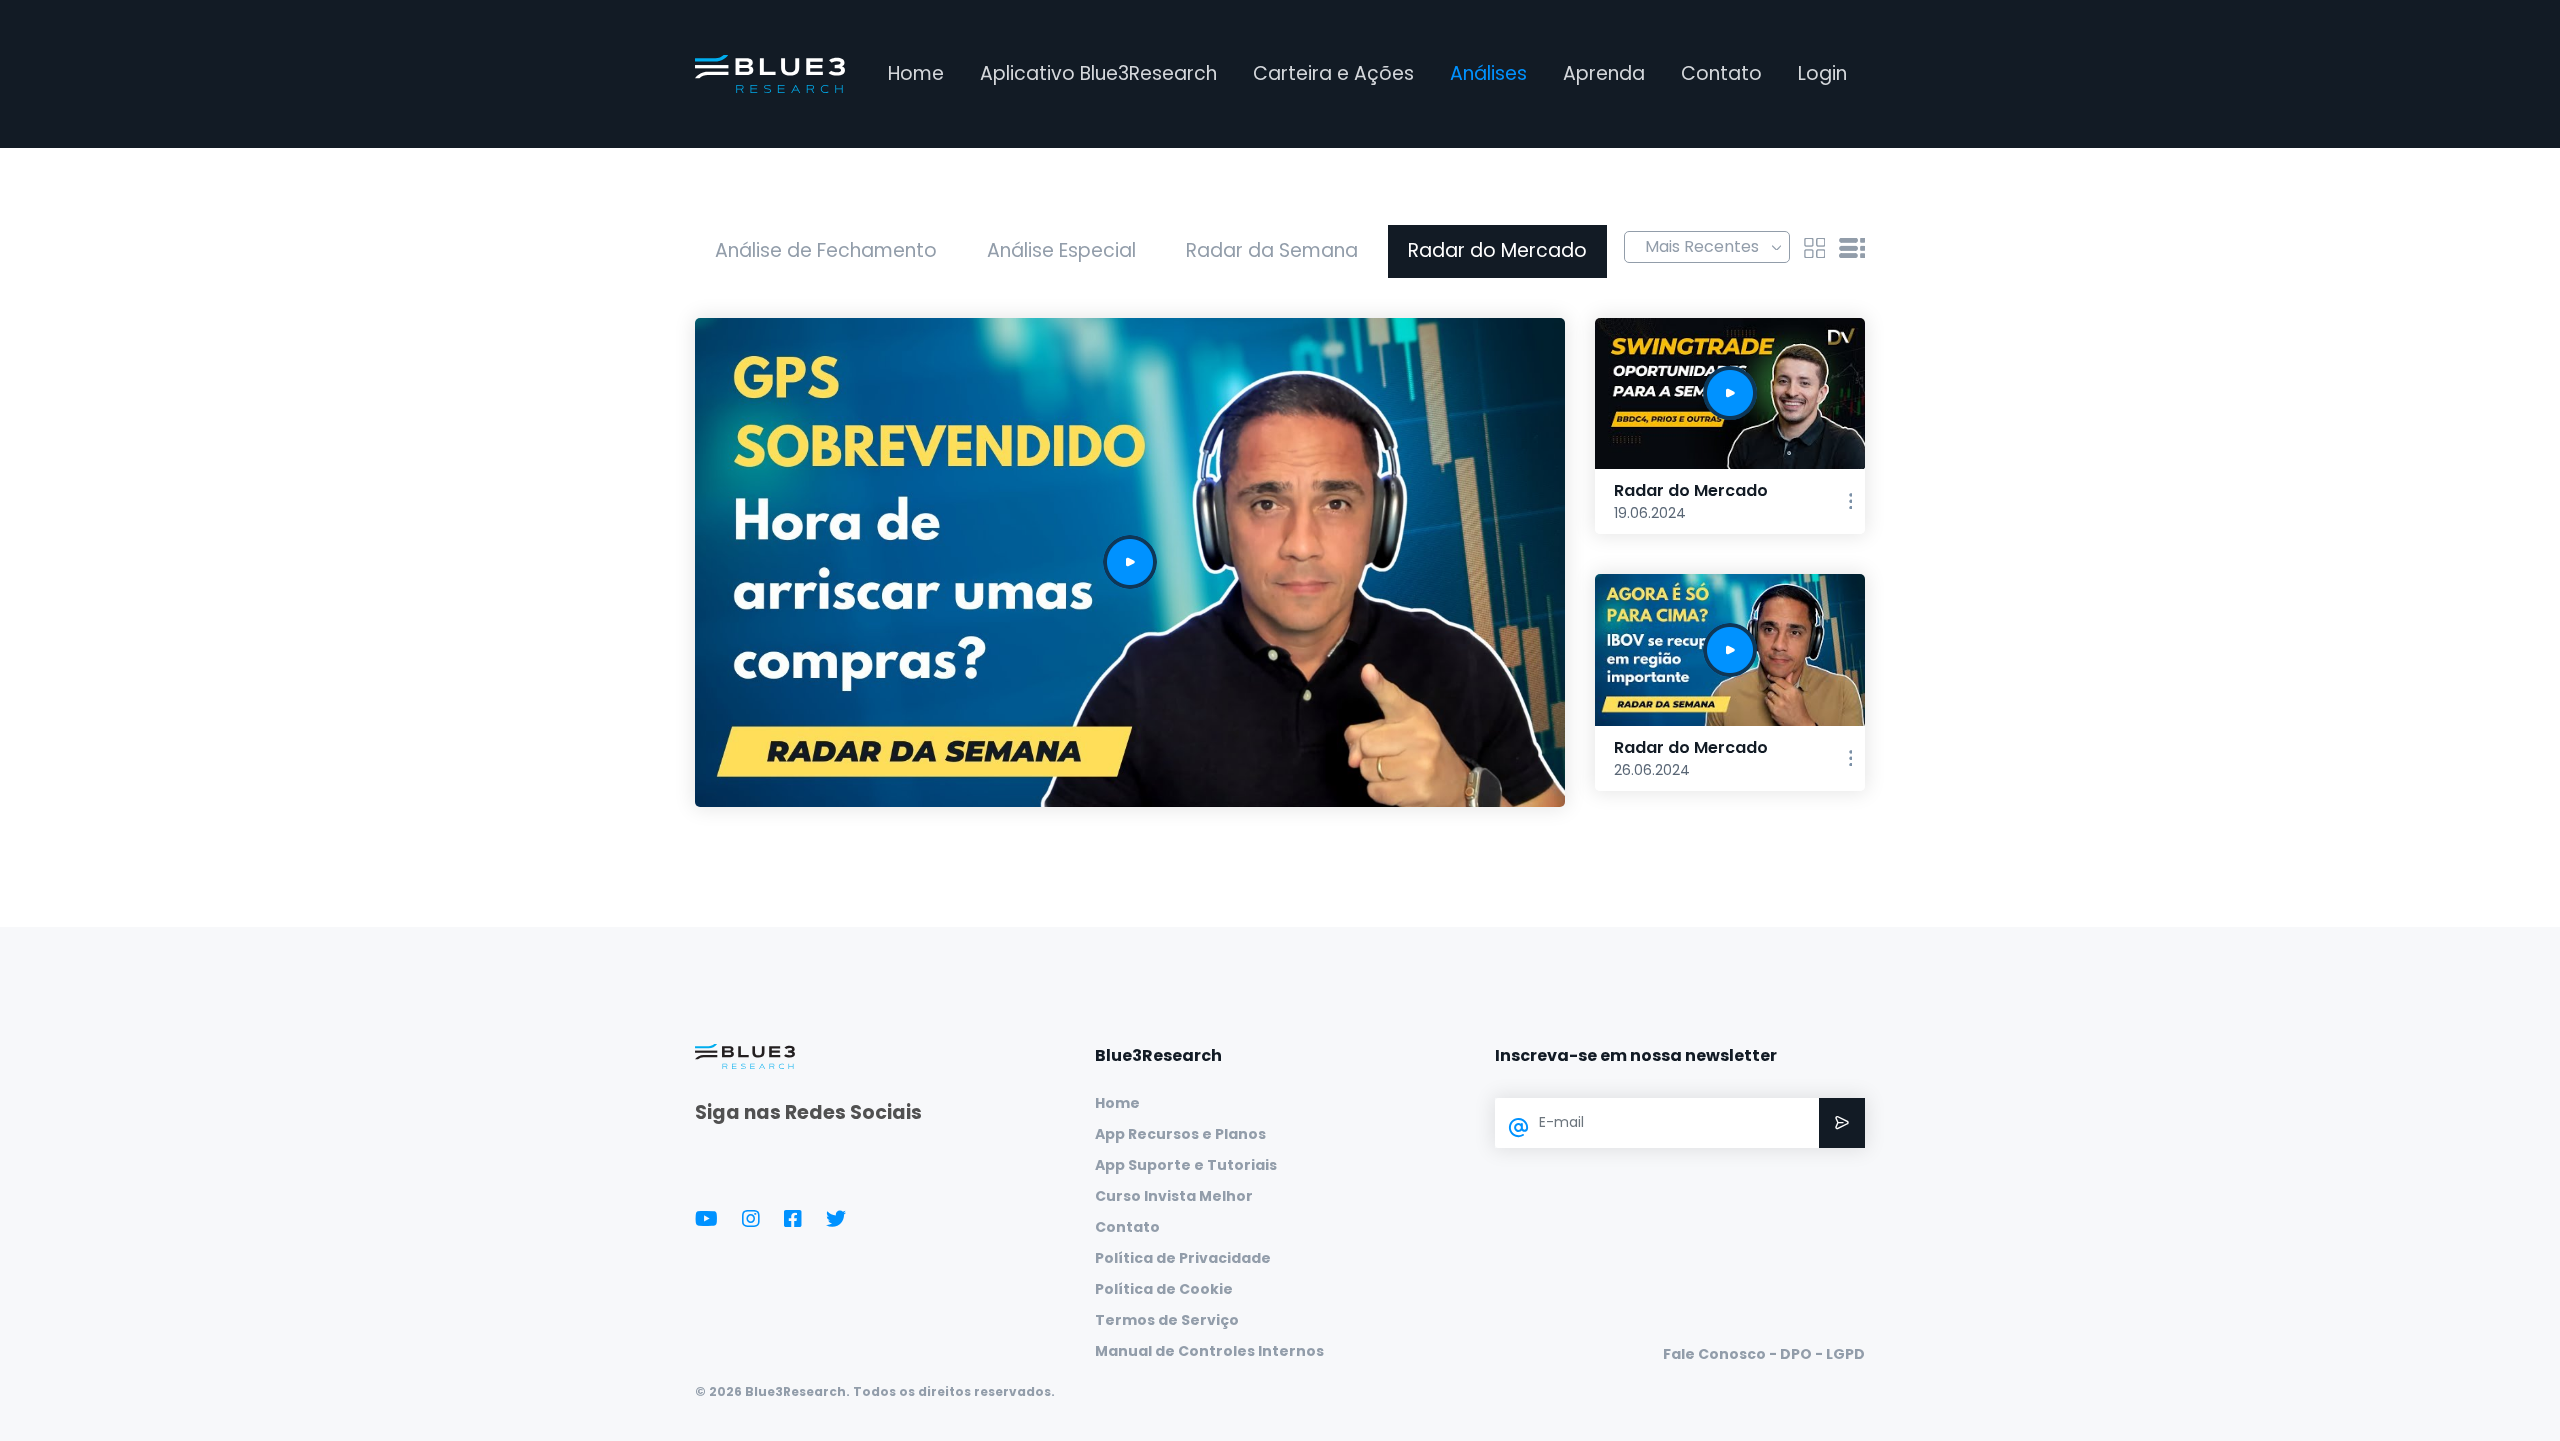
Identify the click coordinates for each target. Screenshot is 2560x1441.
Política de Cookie (1164, 1289)
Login (1822, 73)
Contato (1721, 73)
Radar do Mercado (1497, 250)
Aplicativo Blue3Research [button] (1098, 73)
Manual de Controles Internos (1209, 1351)
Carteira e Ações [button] (1333, 73)
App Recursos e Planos (1180, 1134)
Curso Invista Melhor (1174, 1196)
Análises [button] (1488, 73)
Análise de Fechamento (826, 250)
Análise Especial (1061, 250)
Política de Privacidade (1183, 1258)
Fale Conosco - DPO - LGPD (1764, 1354)
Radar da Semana (1272, 250)
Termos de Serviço (1167, 1320)
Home (916, 73)
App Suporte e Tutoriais (1186, 1165)
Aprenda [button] (1604, 73)
